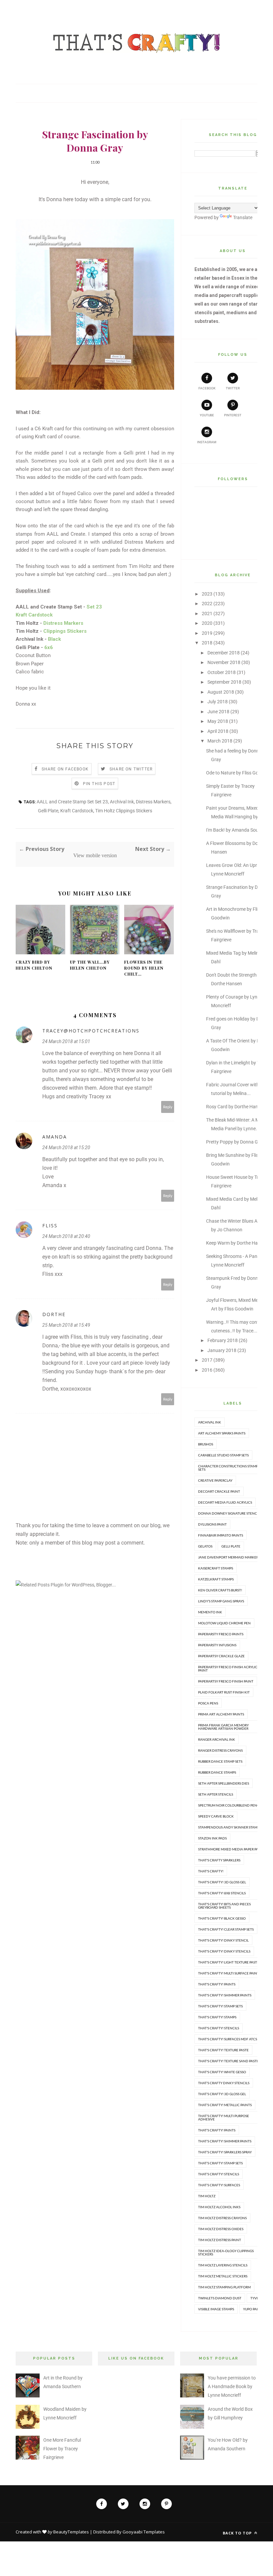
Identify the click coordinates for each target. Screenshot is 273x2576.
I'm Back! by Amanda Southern (238, 830)
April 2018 (218, 731)
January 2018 (222, 1350)
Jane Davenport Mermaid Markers (229, 1557)
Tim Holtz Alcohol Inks (219, 2207)
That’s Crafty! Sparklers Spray (225, 2152)
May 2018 (218, 721)
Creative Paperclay (215, 1480)
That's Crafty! (211, 1871)
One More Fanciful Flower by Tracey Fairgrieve (62, 2449)
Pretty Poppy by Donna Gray (235, 1142)
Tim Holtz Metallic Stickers (223, 2276)
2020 (207, 623)
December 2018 (224, 653)
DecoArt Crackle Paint (219, 1491)
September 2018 (224, 682)
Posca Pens (208, 1703)
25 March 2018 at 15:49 (66, 1325)
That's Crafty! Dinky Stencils (224, 1951)
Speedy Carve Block (216, 1816)
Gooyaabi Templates (144, 2532)
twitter (233, 388)
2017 (207, 1360)
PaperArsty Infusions (217, 1645)
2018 (207, 643)
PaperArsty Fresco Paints (221, 1634)
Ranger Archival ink (217, 1739)
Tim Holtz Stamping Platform (224, 2287)
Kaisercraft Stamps (216, 1568)
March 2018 (220, 741)
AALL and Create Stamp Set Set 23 (72, 802)
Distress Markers (153, 802)
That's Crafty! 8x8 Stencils (222, 1893)
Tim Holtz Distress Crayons (222, 2218)
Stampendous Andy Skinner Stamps (230, 1827)
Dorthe (54, 1314)
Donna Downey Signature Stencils (230, 1513)
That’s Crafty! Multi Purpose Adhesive (224, 2117)
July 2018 (218, 702)
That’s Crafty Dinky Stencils (224, 2083)
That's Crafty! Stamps (217, 2017)
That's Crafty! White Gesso (222, 2072)
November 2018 (224, 662)
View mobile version (95, 855)
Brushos (206, 1444)
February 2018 (223, 1340)
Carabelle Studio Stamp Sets (223, 1455)
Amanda (55, 1137)
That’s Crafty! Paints (217, 2130)
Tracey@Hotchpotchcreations (91, 1031)
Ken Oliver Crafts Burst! (220, 1590)
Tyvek (256, 2298)
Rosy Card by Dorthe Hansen (236, 1107)
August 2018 (221, 692)
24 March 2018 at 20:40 (66, 1236)
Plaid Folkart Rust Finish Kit (224, 1692)
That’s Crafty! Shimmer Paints (225, 2141)
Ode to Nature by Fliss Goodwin (239, 773)
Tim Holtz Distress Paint (220, 2240)
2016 (207, 1370)
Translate (243, 217)
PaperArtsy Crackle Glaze (221, 1656)
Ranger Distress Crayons (220, 1750)
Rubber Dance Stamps (217, 1772)
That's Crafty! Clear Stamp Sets (226, 1929)
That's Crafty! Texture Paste (223, 2050)
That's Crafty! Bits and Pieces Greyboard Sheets (224, 1906)
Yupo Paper (253, 2309)
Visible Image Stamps (216, 2309)
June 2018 (218, 712)
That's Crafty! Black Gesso (222, 1918)
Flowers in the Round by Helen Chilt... (144, 968)
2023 (207, 594)
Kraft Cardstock (77, 811)
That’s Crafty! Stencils (219, 2174)
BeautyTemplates (71, 2532)
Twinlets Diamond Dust (220, 2298)
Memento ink (210, 1612)
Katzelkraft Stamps (216, 1579)
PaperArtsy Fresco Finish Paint (226, 1681)
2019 (207, 633)
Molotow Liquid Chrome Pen (224, 1623)
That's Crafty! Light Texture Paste (229, 1962)
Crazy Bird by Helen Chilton (34, 965)
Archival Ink (122, 802)
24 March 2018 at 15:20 (66, 1148)
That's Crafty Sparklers (219, 1860)
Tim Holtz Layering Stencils (223, 2265)
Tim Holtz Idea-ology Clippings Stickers (226, 2252)
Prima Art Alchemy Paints (221, 1714)
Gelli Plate (48, 811)
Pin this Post (99, 784)
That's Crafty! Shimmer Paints (225, 1995)
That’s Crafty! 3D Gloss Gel (222, 2094)
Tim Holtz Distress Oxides (221, 2229)
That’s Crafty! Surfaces (219, 2185)
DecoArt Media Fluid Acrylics (225, 1502)
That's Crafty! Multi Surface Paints (229, 1973)
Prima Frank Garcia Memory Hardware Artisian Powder (223, 1727)
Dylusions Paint (212, 1524)
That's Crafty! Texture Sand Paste (228, 2061)
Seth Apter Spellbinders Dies (224, 1783)
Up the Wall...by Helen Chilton (90, 965)
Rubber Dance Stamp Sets (220, 1761)
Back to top (238, 2533)
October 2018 (222, 672)
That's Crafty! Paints (217, 1984)
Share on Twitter (131, 769)
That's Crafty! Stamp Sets (220, 2006)
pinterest (233, 415)
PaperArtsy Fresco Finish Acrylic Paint (228, 1669)
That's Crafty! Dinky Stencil (223, 1940)
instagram (207, 442)
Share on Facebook (65, 769)
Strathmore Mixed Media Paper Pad (230, 1849)
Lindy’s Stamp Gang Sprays (221, 1601)
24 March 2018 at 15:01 (66, 1041)
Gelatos (205, 1546)
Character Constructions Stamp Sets (228, 1468)
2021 (207, 613)
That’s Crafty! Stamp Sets (220, 2163)
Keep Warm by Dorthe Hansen (237, 1243)
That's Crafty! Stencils (219, 2028)
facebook (207, 388)
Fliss (50, 1225)
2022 (207, 604)
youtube (207, 415)
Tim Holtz (207, 2196)
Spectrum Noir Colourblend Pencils (231, 1805)
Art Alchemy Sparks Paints (222, 1433)
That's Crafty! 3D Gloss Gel (222, 1882)
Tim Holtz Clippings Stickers (124, 811)
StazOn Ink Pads (212, 1838)
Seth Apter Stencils (216, 1794)
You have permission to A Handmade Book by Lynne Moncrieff (232, 2386)
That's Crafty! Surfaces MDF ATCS (228, 2039)
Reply (168, 1107)
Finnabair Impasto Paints (221, 1535)
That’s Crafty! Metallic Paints (225, 2105)
